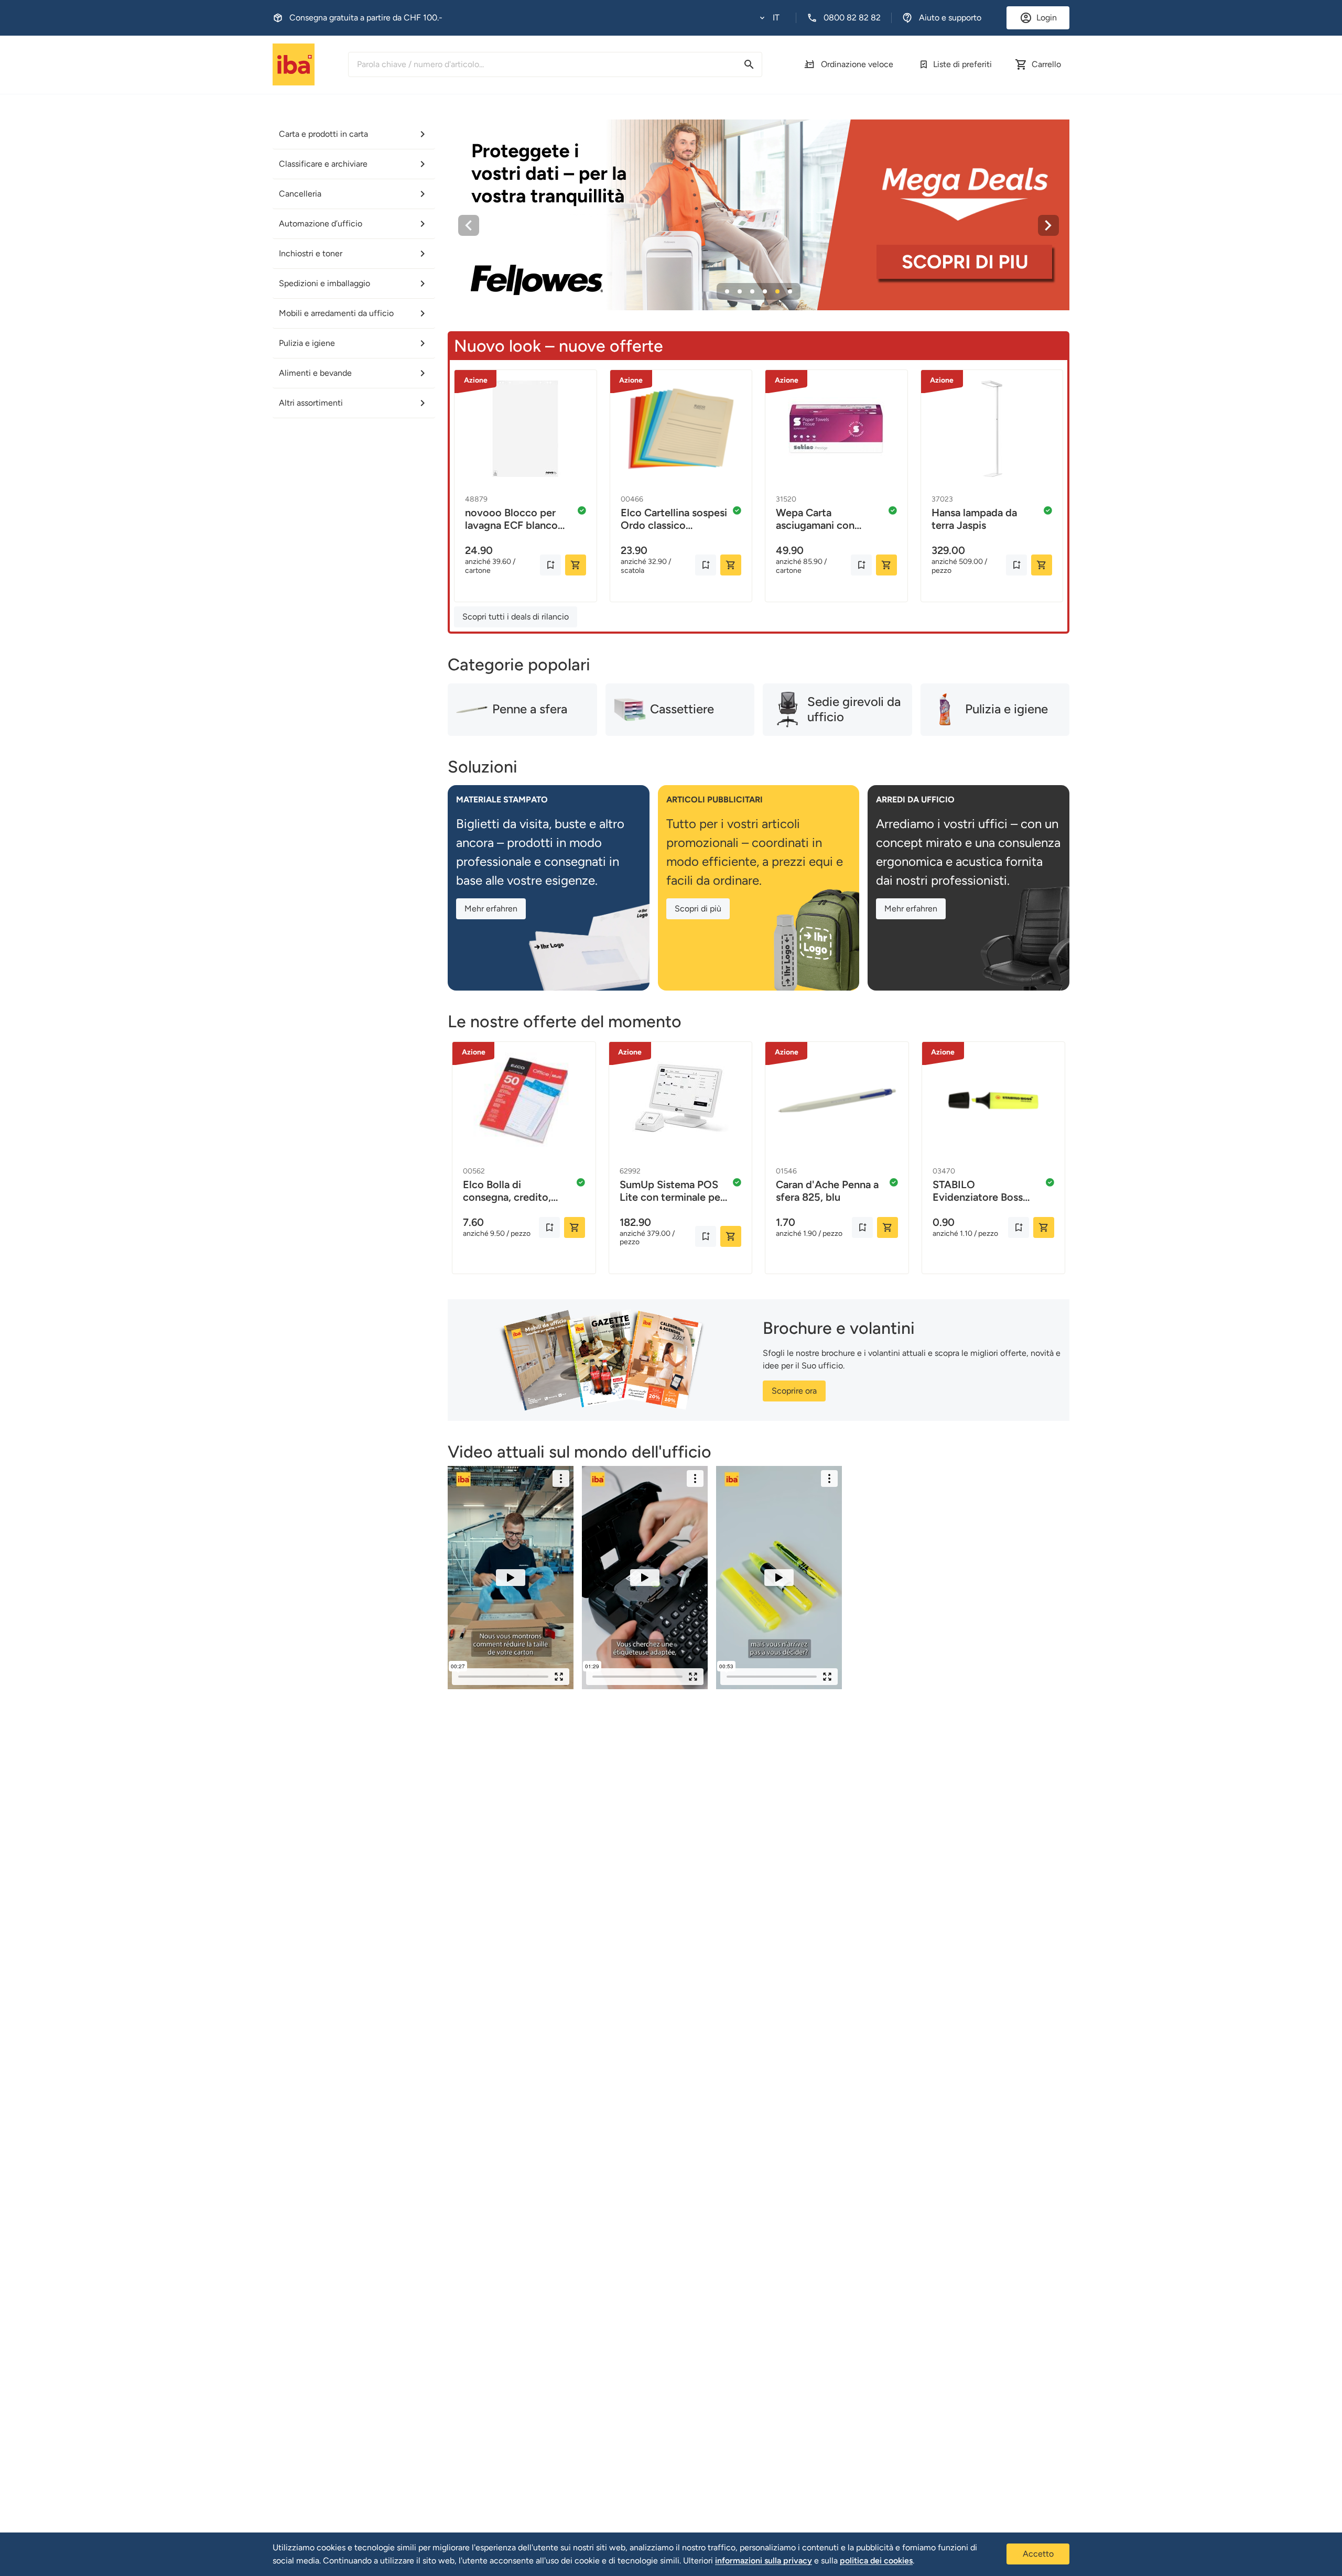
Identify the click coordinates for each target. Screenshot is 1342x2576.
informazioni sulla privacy (764, 2561)
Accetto (1038, 2554)
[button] (770, 18)
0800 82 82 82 (852, 18)
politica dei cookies (876, 2561)
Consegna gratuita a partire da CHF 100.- (366, 18)
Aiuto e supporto (950, 18)
